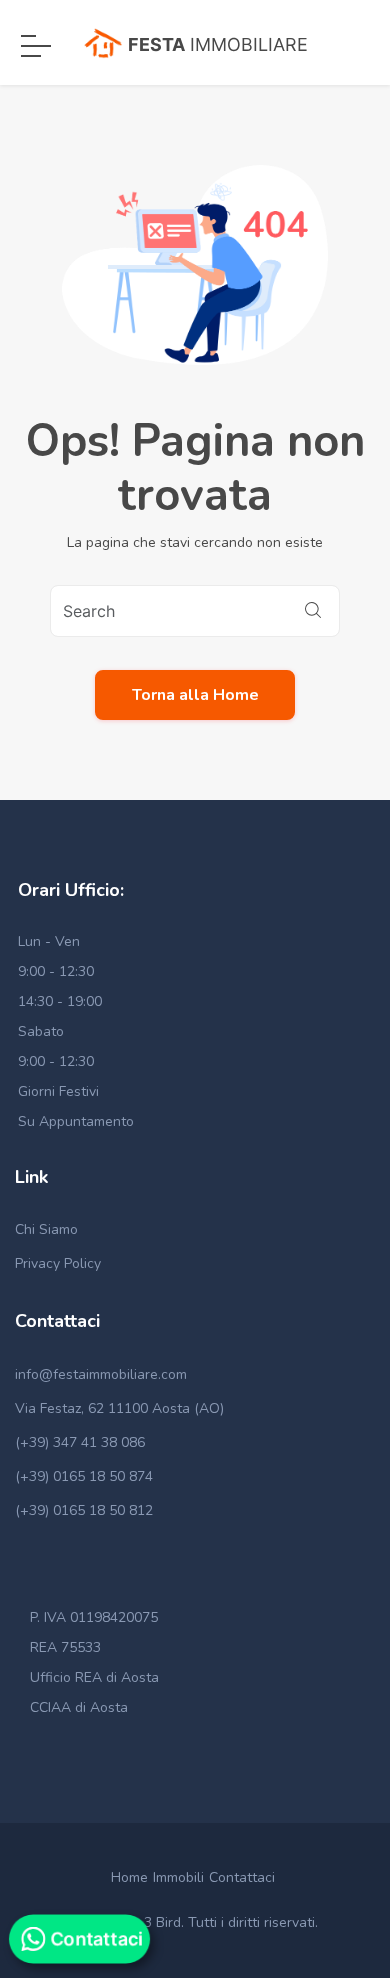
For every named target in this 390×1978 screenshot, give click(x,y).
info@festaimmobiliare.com (101, 1374)
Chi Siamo (46, 1229)
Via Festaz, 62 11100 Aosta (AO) (119, 1408)
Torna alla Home (195, 695)
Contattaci (242, 1877)
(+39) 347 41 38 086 (80, 1442)
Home (129, 1877)
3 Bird (162, 1922)
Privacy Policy (58, 1263)
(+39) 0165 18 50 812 (84, 1510)
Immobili (178, 1877)
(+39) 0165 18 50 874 (84, 1476)
